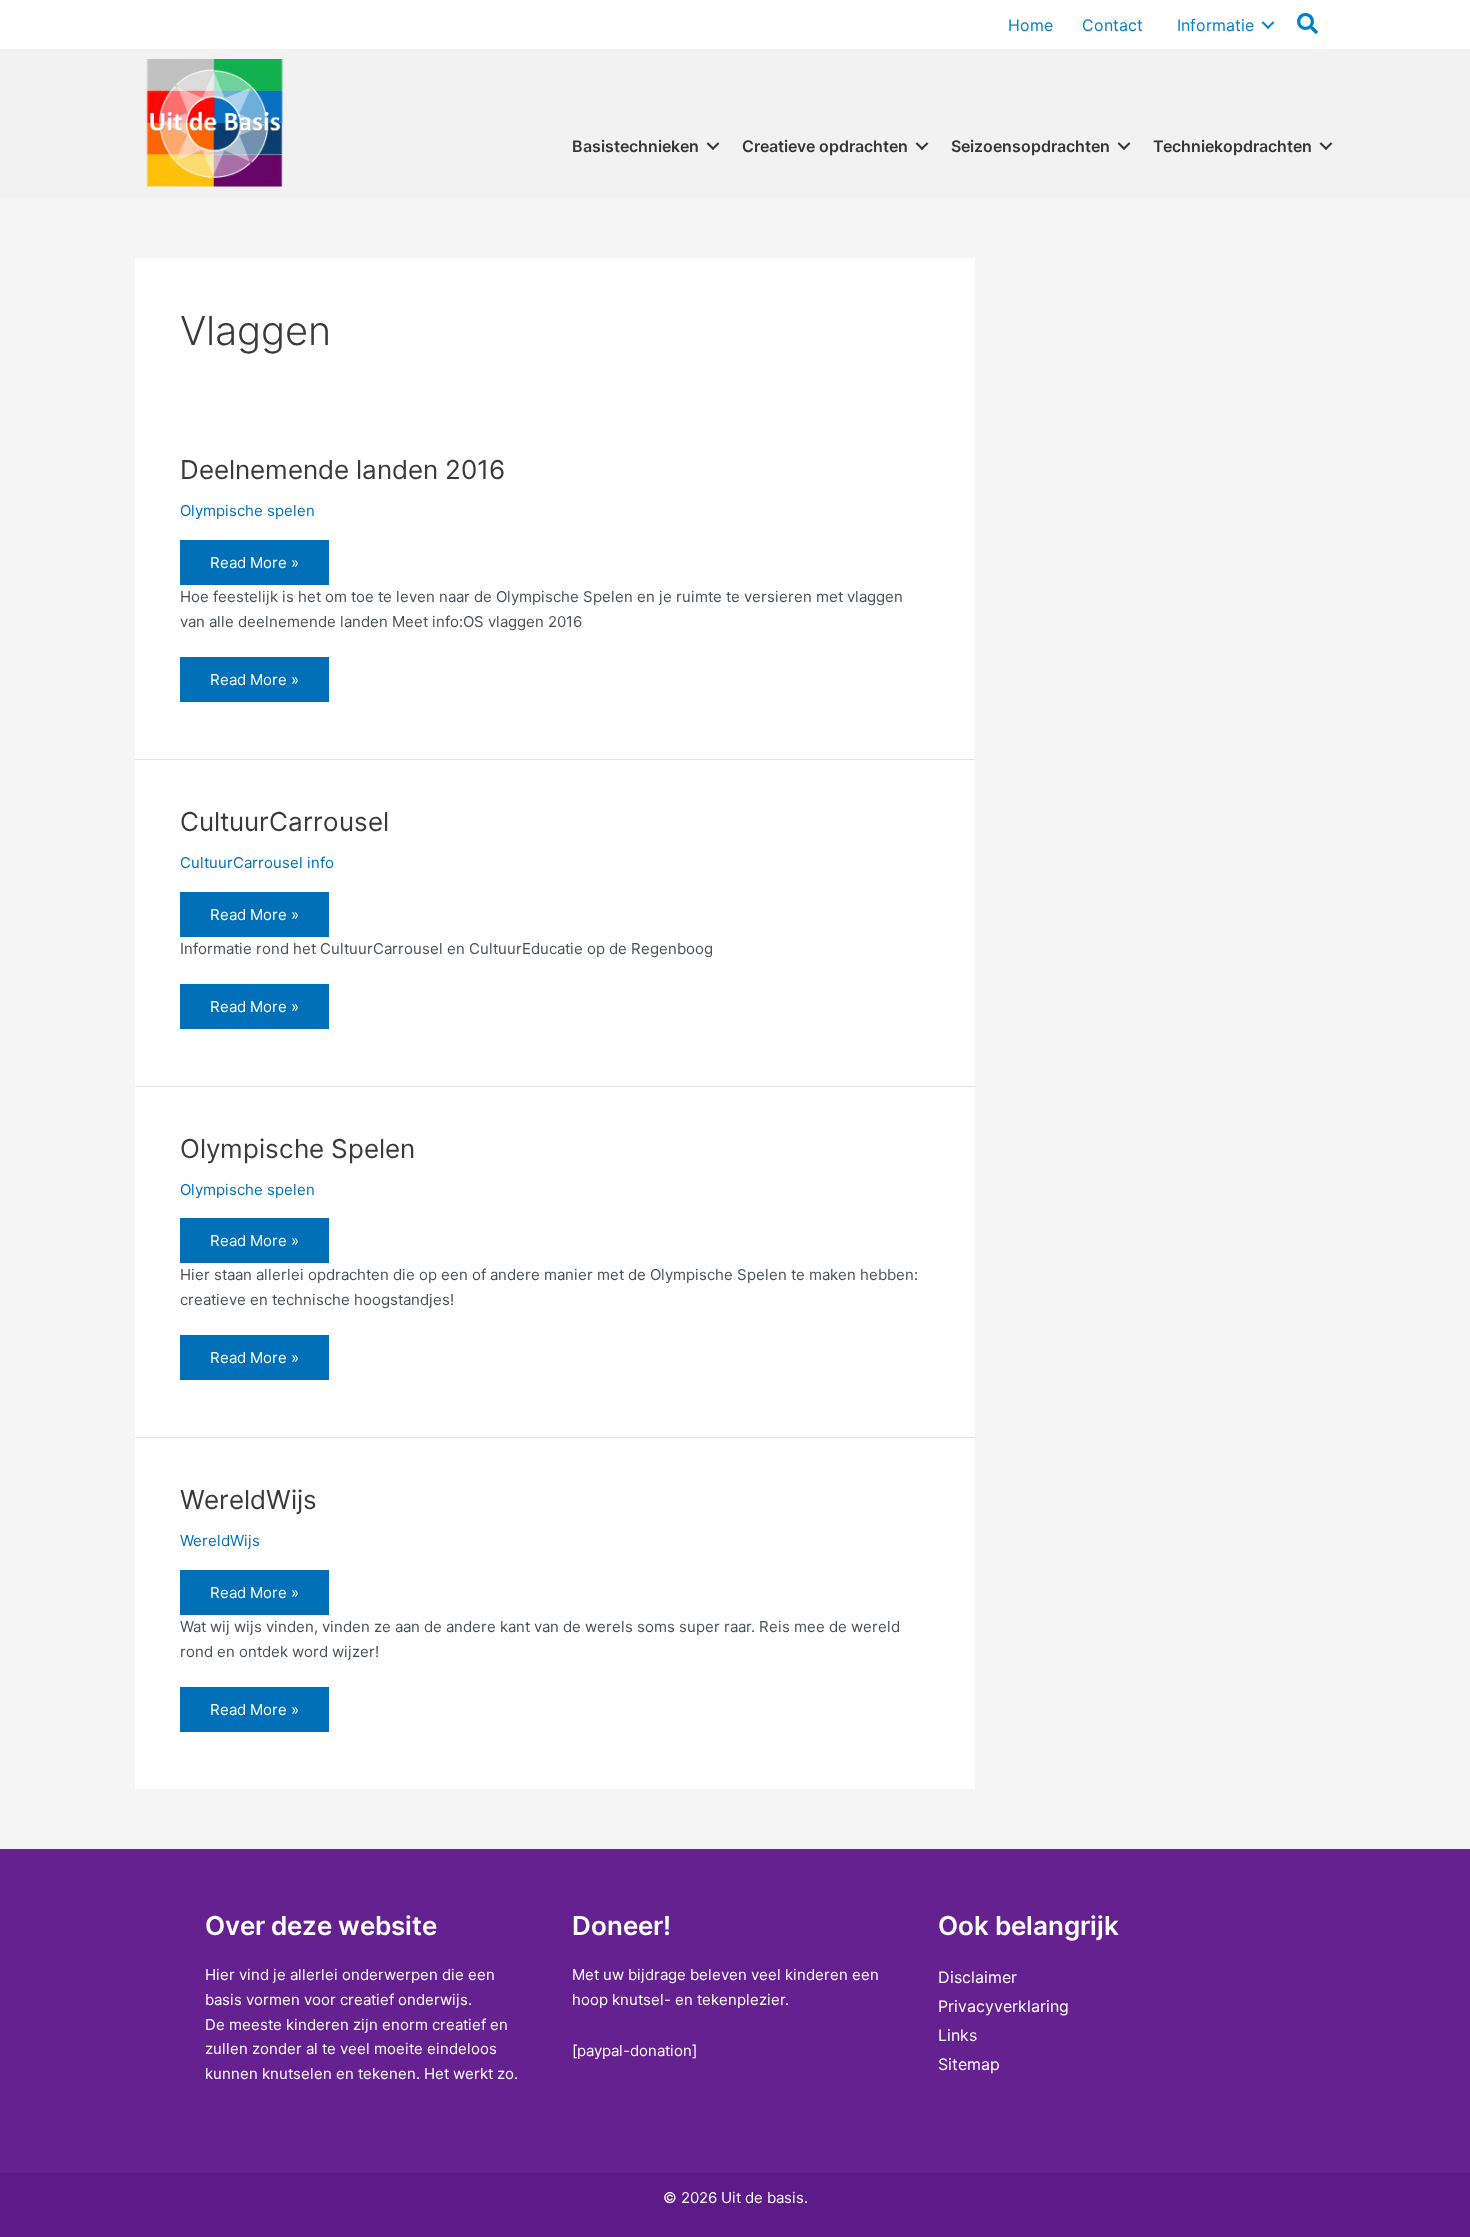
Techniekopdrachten (1232, 146)
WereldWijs (248, 1499)
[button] (1268, 25)
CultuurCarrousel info (257, 862)
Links (957, 2035)
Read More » (259, 568)
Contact (1112, 25)
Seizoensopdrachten (1030, 146)
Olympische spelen (247, 510)
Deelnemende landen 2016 (342, 469)
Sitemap (969, 2064)
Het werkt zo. (471, 2073)
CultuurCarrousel (284, 821)
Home (1030, 25)
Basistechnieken (635, 146)
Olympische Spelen (297, 1148)
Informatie (1213, 25)
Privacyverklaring (1003, 2006)
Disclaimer (977, 1977)
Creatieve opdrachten (825, 146)
